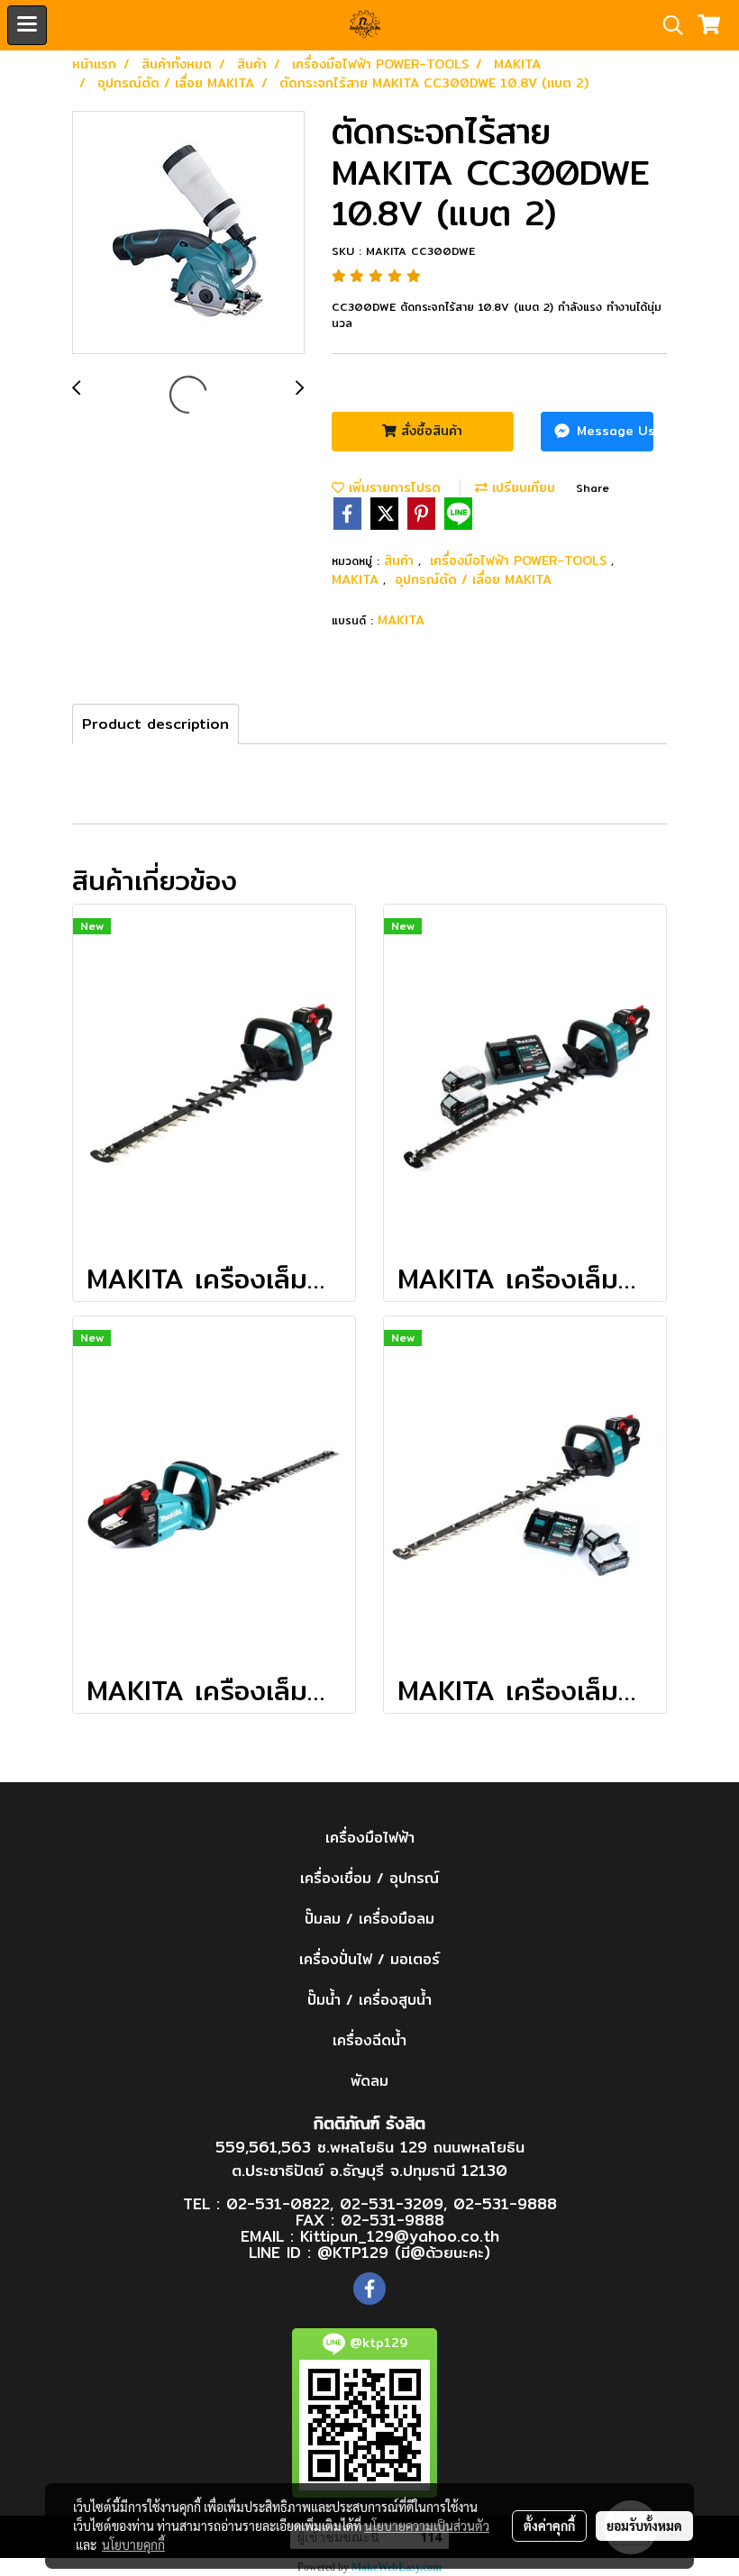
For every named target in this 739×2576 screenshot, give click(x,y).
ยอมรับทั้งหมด (644, 2526)
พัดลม (369, 2081)
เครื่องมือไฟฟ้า (370, 1838)
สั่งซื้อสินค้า (429, 431)
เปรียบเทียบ (521, 487)
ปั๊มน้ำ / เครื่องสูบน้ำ (369, 2000)
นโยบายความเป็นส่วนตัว (427, 2526)
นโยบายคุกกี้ (133, 2544)
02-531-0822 (278, 2203)
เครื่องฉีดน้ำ (369, 2040)
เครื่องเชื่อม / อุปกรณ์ (369, 1878)
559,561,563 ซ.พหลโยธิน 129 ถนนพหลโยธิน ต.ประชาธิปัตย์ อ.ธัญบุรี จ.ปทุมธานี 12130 (370, 2158)
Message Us (613, 431)
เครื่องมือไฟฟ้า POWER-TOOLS (520, 560)
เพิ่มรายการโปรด (392, 487)
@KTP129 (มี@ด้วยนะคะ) (404, 2252)
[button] (667, 25)
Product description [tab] (155, 724)
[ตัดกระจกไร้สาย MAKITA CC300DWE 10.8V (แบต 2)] (188, 233)
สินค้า (401, 560)
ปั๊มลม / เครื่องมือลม (369, 1919)
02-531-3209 (392, 2203)
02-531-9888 (505, 2203)
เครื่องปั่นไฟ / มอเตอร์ (369, 1959)
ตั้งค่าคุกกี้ (549, 2526)
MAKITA (357, 579)
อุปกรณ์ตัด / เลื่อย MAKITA (473, 579)
